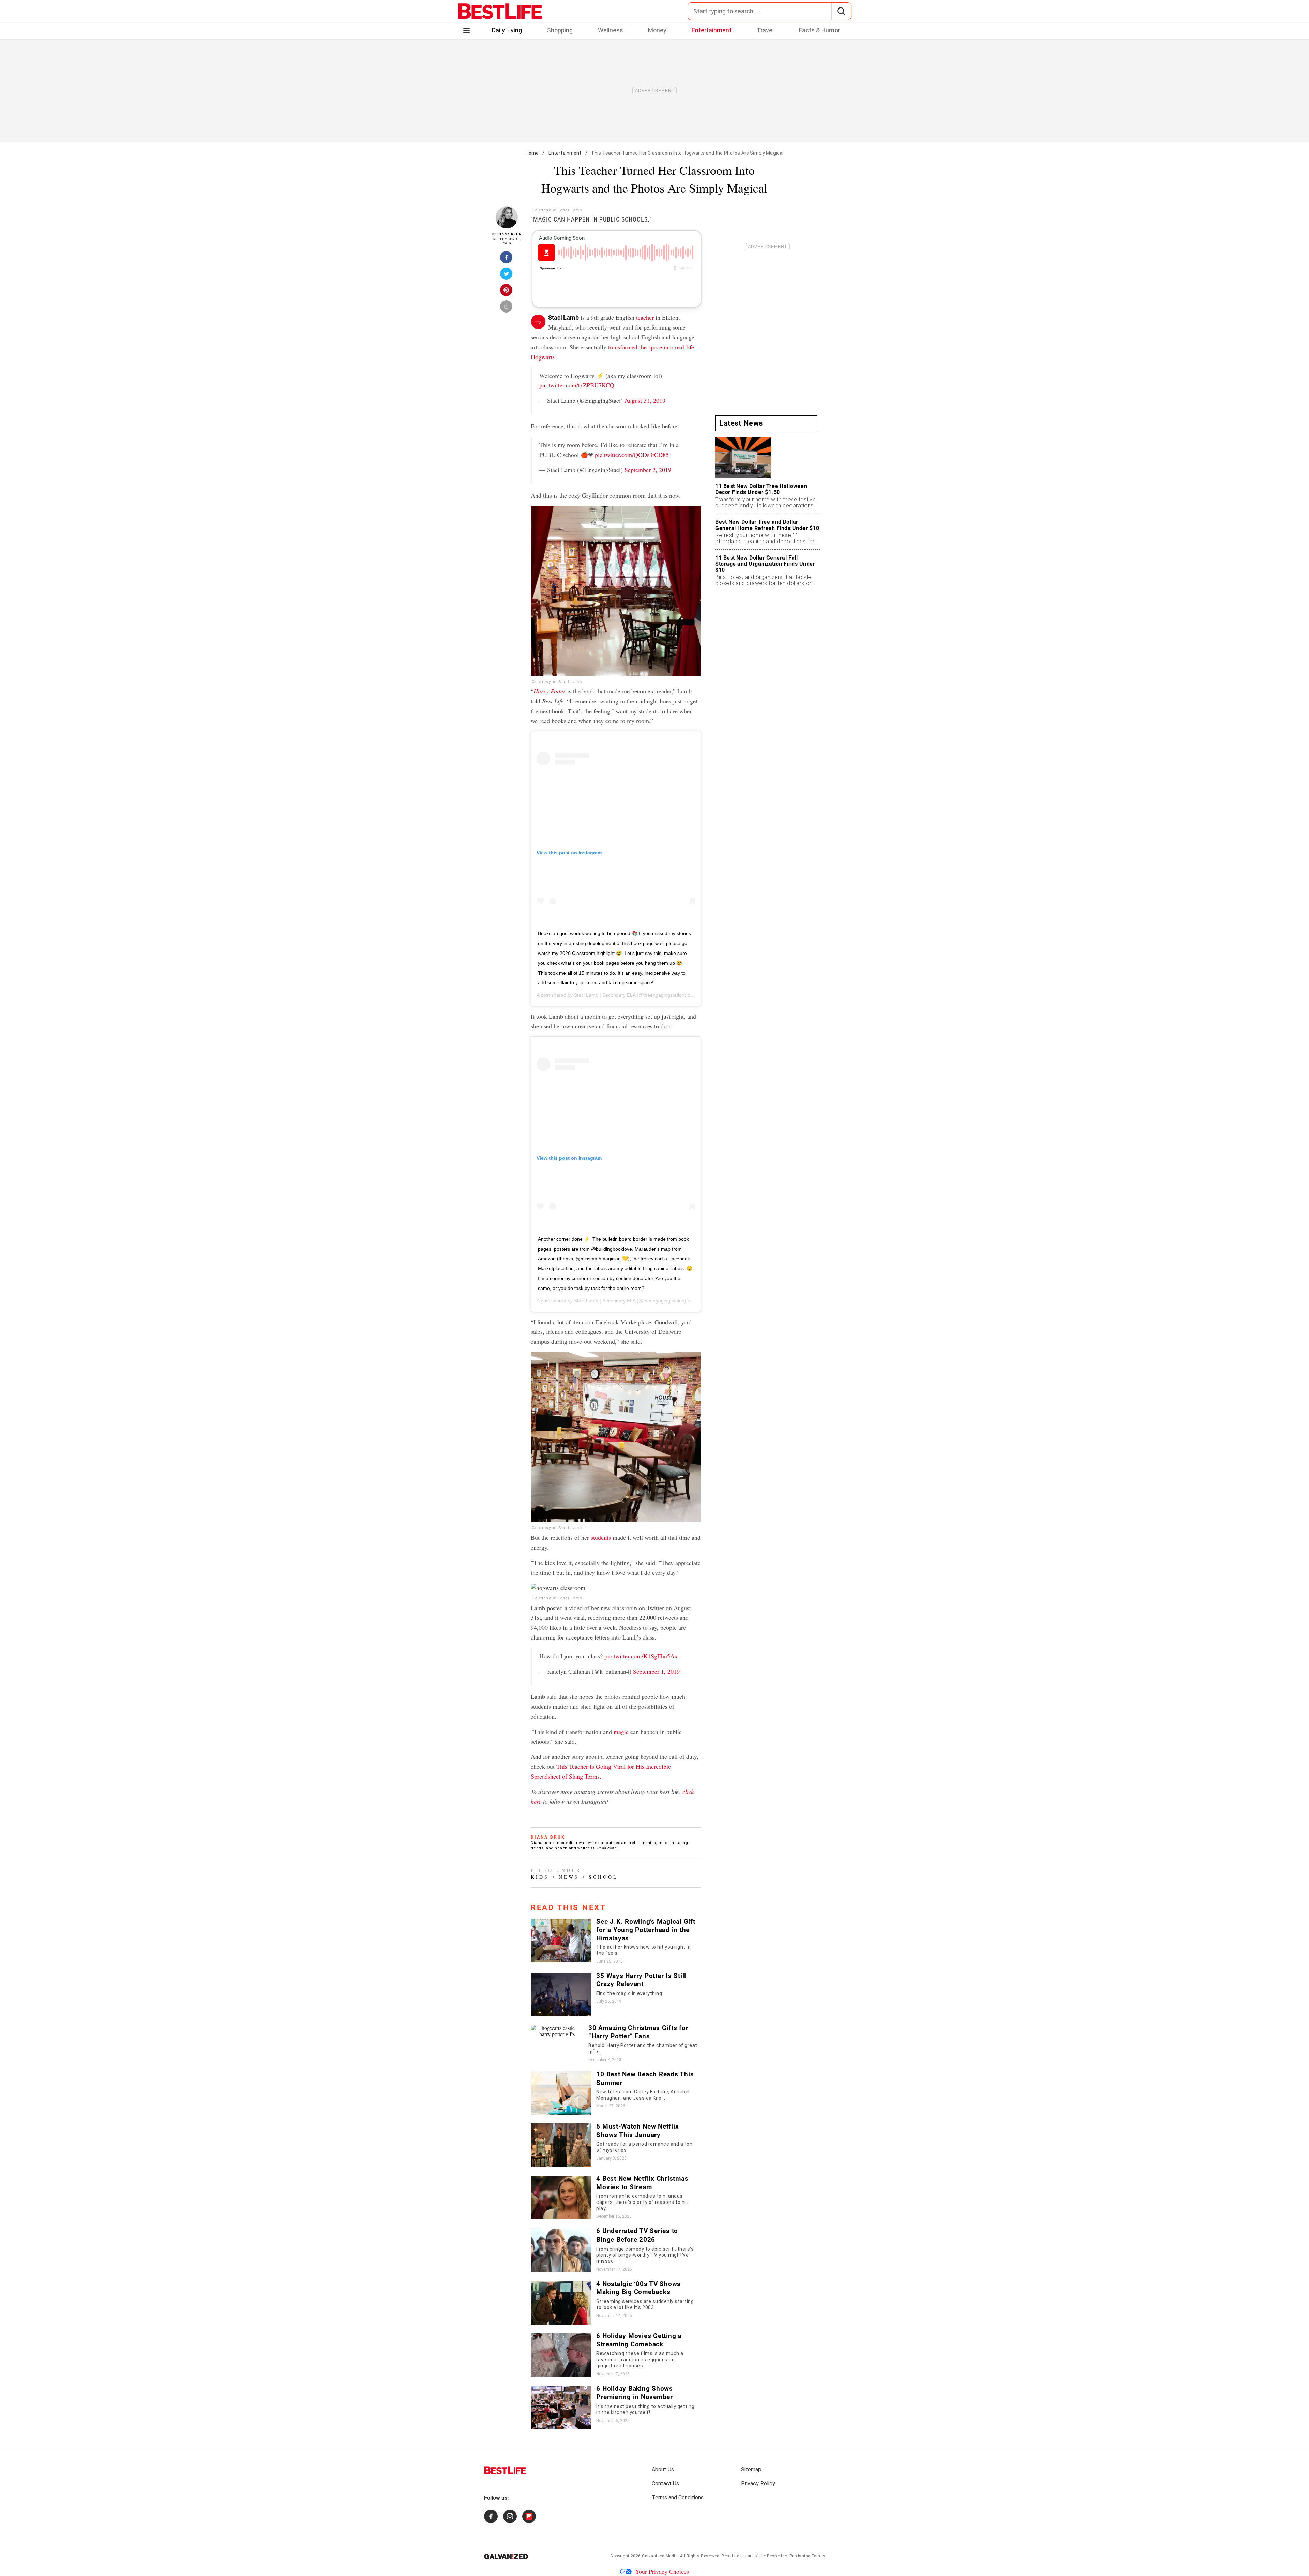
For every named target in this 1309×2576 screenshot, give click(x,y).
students (601, 1537)
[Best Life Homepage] (500, 11)
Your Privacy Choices (662, 2571)
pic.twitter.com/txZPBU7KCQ (577, 385)
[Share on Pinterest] (507, 292)
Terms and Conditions (678, 2497)
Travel (765, 30)
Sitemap (751, 2470)
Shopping (560, 30)
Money (657, 30)
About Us (663, 2470)
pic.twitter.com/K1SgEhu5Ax (641, 1656)
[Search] (841, 11)
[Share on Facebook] (507, 259)
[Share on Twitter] (507, 276)
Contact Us (665, 2483)
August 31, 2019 (645, 400)
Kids (540, 1877)
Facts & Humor (819, 30)
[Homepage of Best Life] (505, 2470)
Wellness (611, 30)
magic (621, 1732)
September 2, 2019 (648, 470)
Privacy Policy (758, 2483)
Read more (607, 1848)
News (569, 1877)
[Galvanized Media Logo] (506, 2556)
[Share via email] (507, 308)
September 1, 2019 (656, 1671)
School (603, 1877)
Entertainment (712, 30)
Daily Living (507, 30)
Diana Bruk (509, 234)
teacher (645, 317)
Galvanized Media (660, 2556)
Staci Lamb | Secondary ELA (605, 995)
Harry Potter (550, 691)
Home (532, 153)
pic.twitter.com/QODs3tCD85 (632, 455)
